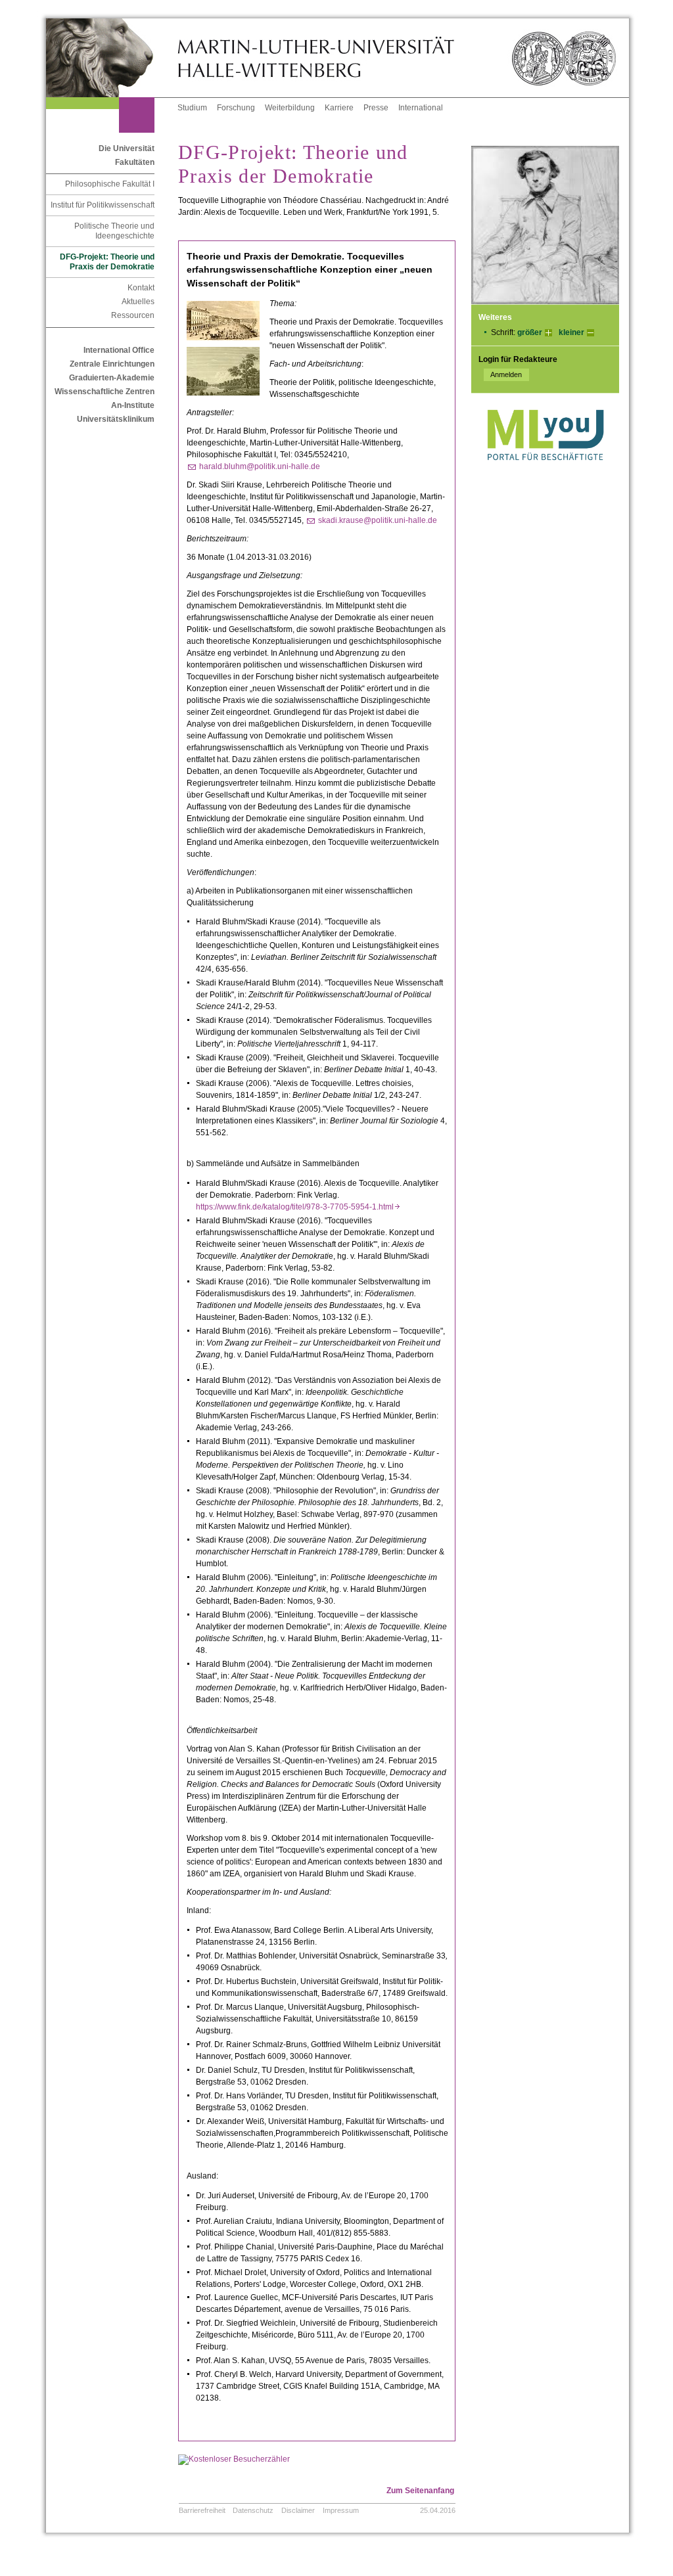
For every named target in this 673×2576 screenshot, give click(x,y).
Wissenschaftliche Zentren (104, 392)
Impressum (341, 2510)
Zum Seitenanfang (420, 2491)
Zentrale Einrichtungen (112, 364)
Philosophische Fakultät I (110, 184)
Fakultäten (135, 162)
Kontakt (141, 288)
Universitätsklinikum (116, 419)
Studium (192, 108)
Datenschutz (253, 2510)
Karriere (339, 108)
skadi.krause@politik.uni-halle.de (378, 520)
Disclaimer (298, 2510)
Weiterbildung (290, 108)
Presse (376, 108)
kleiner (571, 332)
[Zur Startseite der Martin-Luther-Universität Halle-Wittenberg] (112, 58)
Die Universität (127, 148)
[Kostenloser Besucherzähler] (234, 2459)
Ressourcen (133, 315)
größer (530, 332)
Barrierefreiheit (202, 2510)
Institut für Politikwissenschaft (103, 205)
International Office (119, 350)
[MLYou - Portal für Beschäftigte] (545, 474)
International (421, 108)
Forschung (236, 108)
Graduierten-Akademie (112, 378)
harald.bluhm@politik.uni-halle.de (260, 466)
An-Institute (133, 405)
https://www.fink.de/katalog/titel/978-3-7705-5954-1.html (298, 1207)
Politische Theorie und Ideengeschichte (114, 231)
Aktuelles (138, 302)
